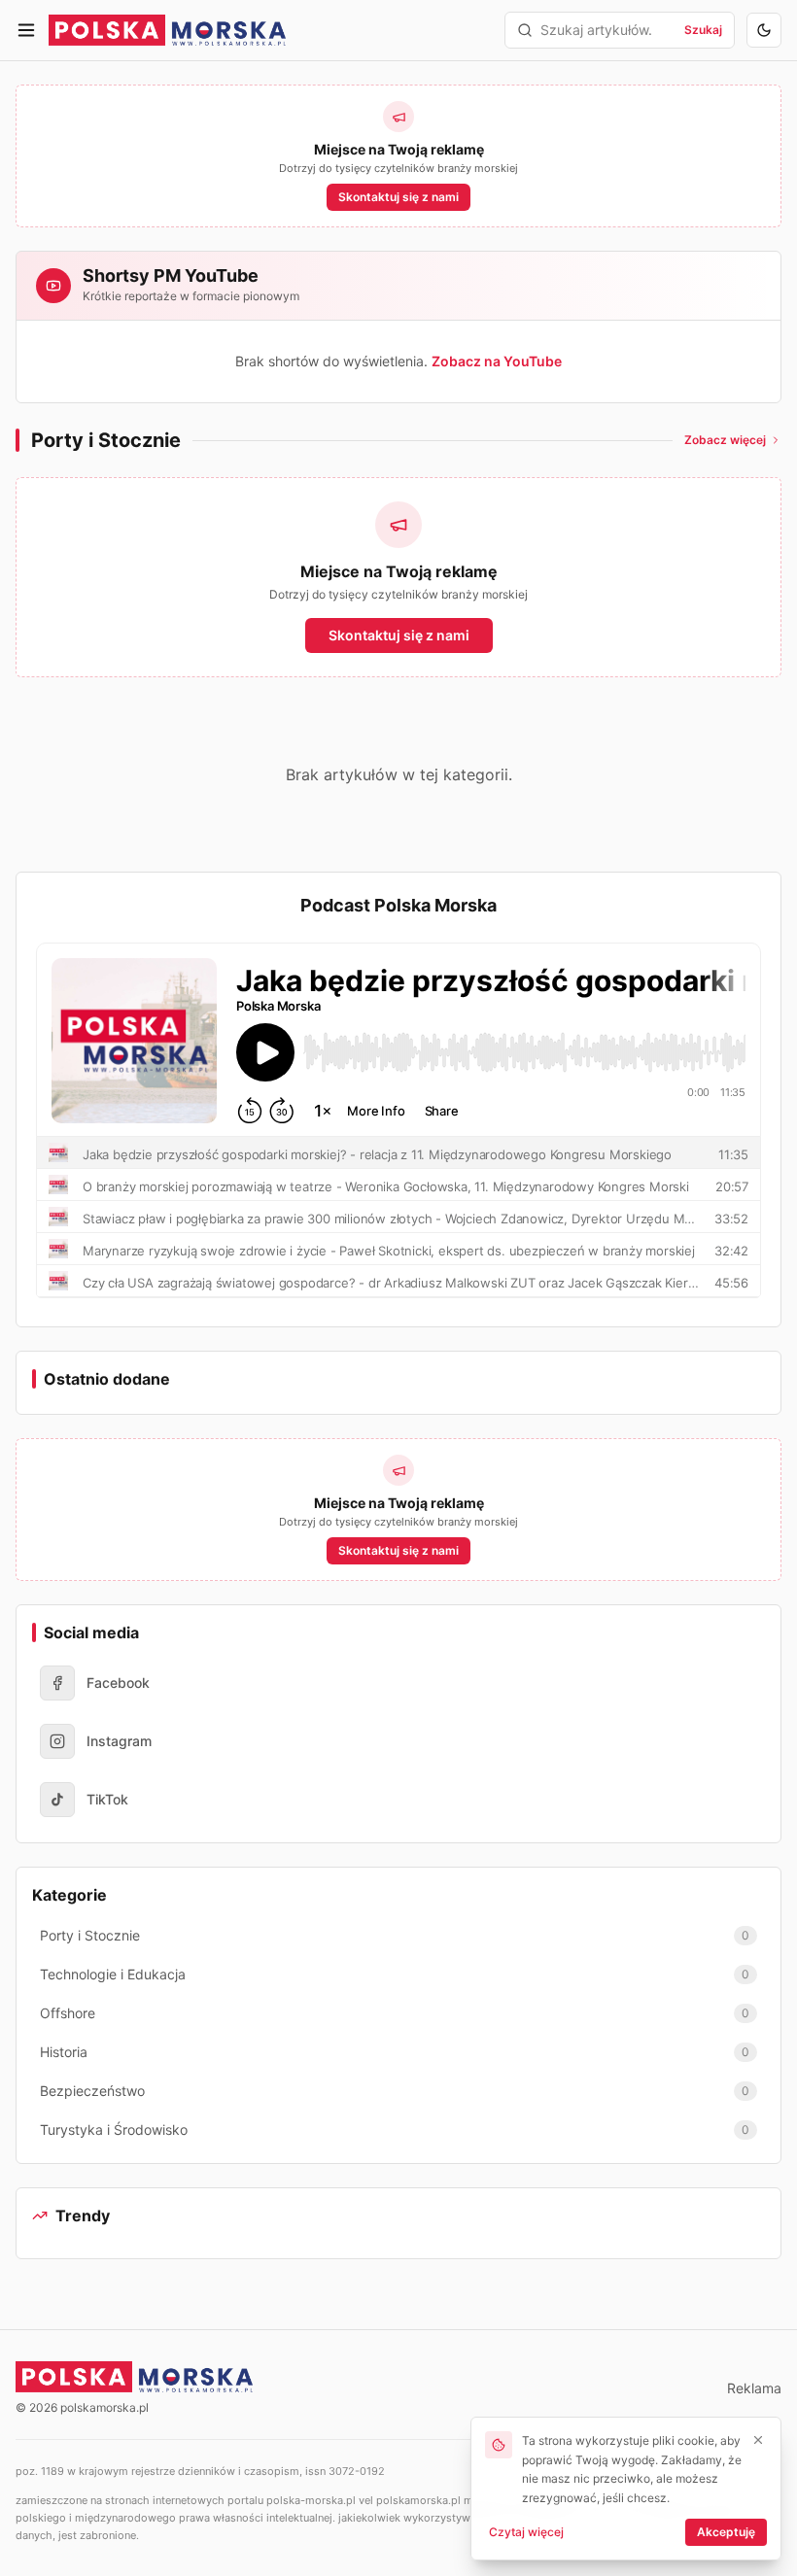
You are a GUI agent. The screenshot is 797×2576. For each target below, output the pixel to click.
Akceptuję (726, 2532)
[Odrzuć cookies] (758, 2440)
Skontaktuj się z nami (398, 197)
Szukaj (703, 30)
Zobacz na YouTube (497, 361)
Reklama (754, 2388)
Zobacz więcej (725, 440)
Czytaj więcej (526, 2532)
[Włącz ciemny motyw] (764, 30)
